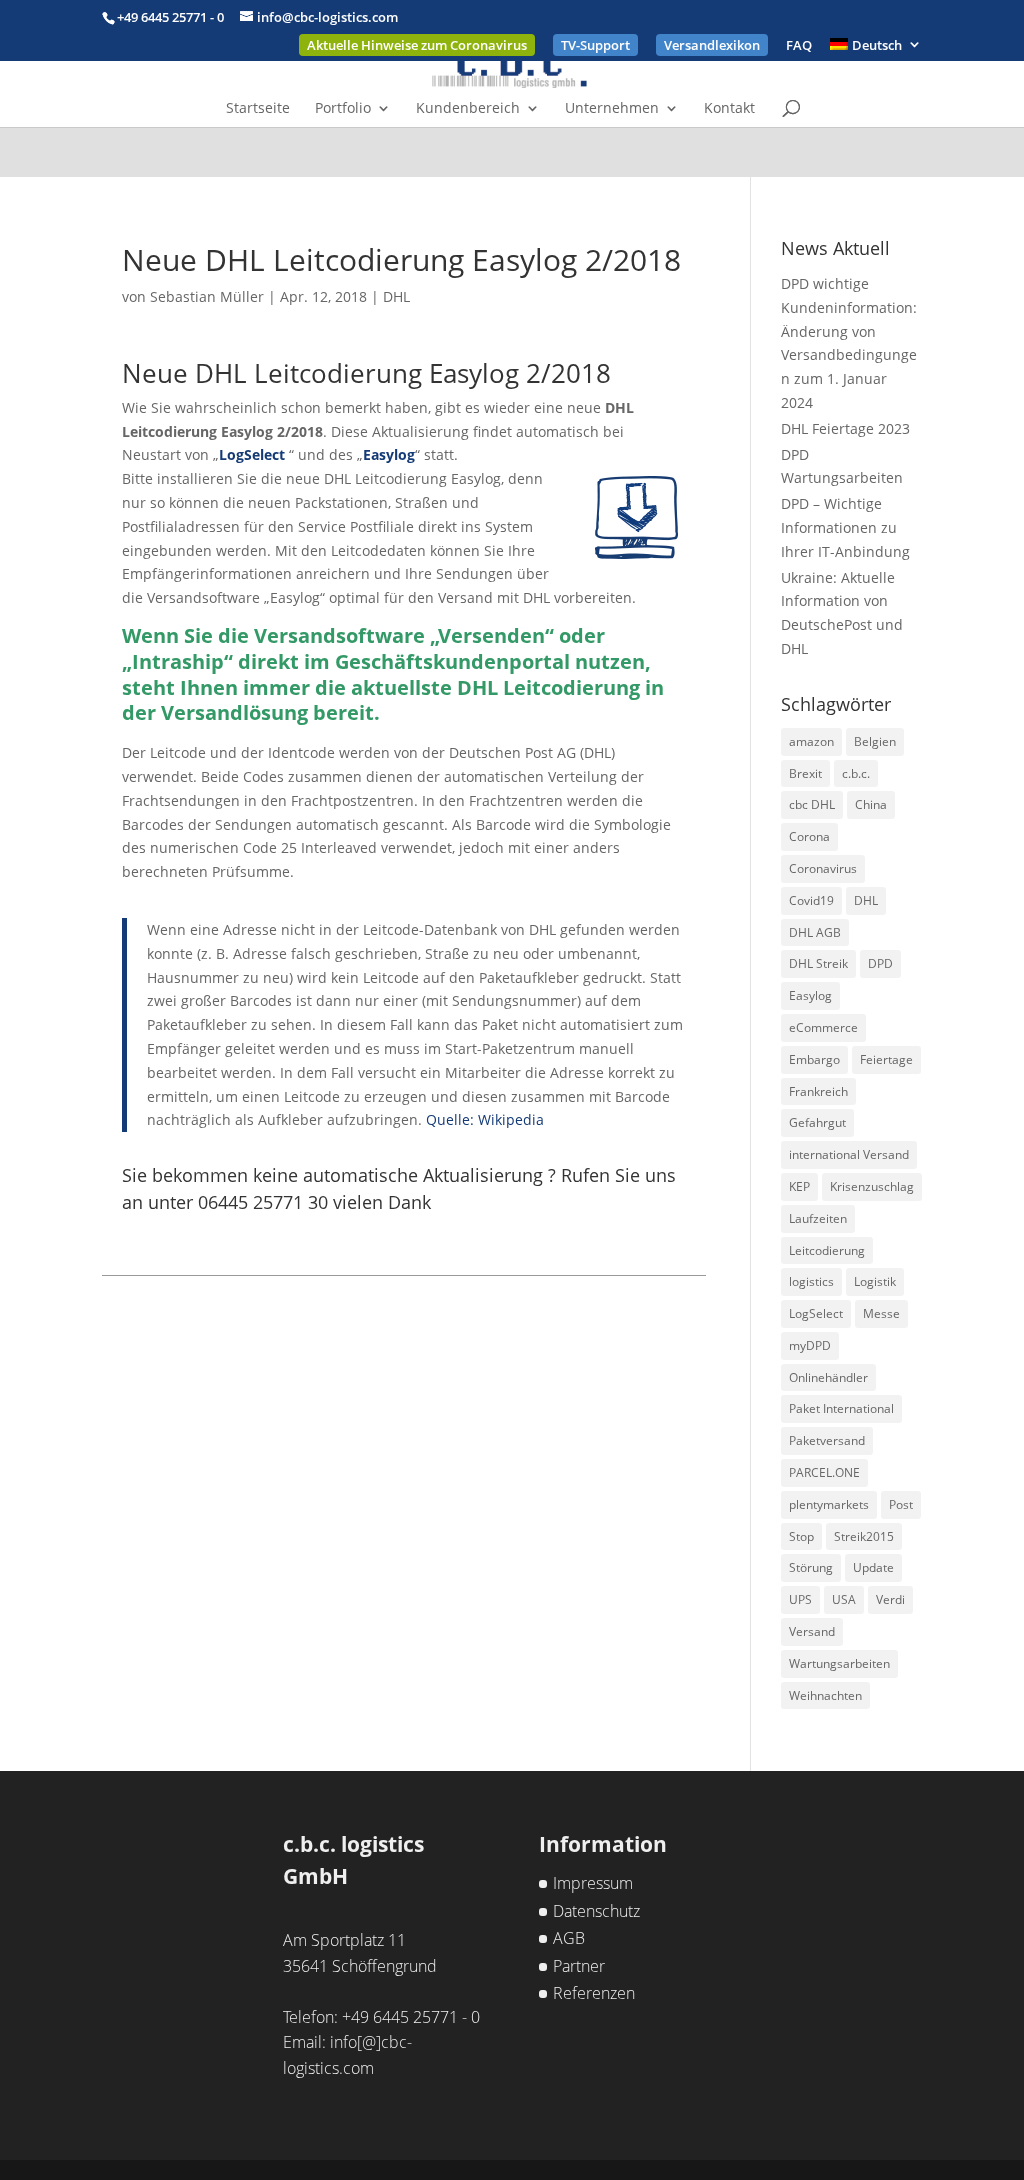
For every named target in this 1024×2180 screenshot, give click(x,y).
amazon (811, 741)
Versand (812, 1631)
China (871, 804)
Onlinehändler (828, 1377)
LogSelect (252, 454)
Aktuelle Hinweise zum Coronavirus (417, 45)
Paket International (841, 1408)
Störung (811, 1567)
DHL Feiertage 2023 (845, 428)
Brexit (805, 773)
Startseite (258, 109)
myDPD (810, 1345)
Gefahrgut (817, 1122)
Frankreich (818, 1091)
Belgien (875, 741)
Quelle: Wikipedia (485, 1119)
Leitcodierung (827, 1250)
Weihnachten (825, 1695)
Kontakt (729, 109)
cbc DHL (812, 804)
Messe (881, 1313)
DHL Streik (818, 963)
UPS (800, 1599)
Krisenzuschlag (872, 1186)
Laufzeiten (818, 1218)
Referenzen (594, 1993)
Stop (801, 1536)
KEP (799, 1186)
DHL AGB (815, 932)
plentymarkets (829, 1504)
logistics (811, 1281)
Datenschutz (596, 1911)
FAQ (799, 46)
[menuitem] (876, 50)
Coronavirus (823, 868)
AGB (569, 1938)
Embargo (814, 1059)
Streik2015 (864, 1536)
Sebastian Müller (207, 296)
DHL (396, 296)
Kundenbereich (468, 109)
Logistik (875, 1281)
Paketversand (827, 1440)
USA (844, 1599)
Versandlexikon (712, 45)
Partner (579, 1966)
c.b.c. (856, 773)
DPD (880, 963)
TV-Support (595, 45)
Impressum (593, 1883)
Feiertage (886, 1059)
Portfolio (343, 109)
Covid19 (811, 900)
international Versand (849, 1154)
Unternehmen (612, 109)
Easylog (389, 454)
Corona (809, 836)
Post (901, 1504)
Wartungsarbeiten (839, 1663)
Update (873, 1567)
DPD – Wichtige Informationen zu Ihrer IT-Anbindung (845, 527)
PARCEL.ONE (824, 1472)
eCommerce (823, 1027)
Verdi (890, 1599)
